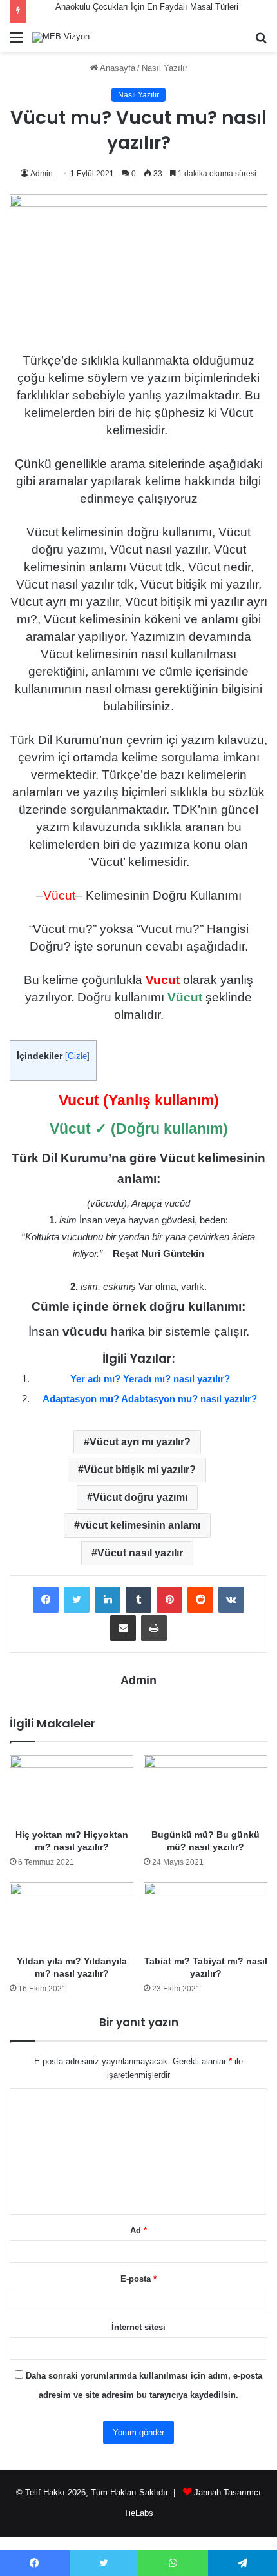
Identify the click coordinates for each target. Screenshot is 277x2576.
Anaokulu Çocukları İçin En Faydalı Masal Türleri (147, 7)
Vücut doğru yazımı (140, 1497)
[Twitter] (77, 1600)
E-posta (138, 2279)
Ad (138, 2230)
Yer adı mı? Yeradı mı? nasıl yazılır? (150, 1379)
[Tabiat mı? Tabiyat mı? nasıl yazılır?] (205, 1916)
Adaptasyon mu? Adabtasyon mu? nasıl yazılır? (150, 1399)
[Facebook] (46, 1600)
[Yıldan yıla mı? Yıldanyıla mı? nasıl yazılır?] (72, 1916)
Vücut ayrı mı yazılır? (140, 1442)
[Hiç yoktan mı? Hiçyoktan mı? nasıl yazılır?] (72, 1789)
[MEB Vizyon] (61, 37)
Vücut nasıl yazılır (140, 1553)
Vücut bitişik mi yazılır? (140, 1470)
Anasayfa (117, 68)
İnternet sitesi (138, 2327)
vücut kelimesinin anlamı (140, 1525)
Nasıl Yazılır (165, 68)
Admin (42, 174)
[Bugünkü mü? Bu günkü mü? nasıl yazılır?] (205, 1789)
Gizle (77, 1056)
